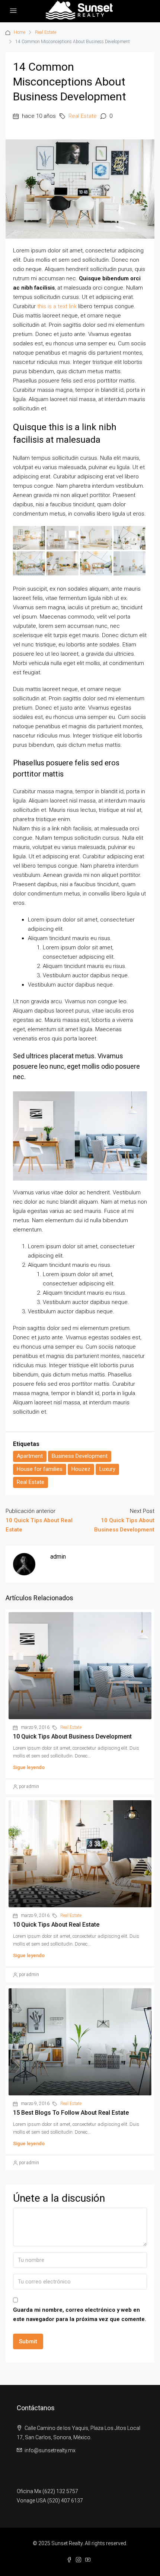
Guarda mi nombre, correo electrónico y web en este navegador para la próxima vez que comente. (80, 2314)
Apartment (30, 1456)
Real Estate (46, 32)
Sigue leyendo (29, 1767)
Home (20, 32)
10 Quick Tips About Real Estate (56, 1925)
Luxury (107, 1469)
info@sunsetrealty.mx (50, 2450)
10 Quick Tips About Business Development (72, 1736)
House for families (40, 1469)
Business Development (80, 1456)
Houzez (81, 1469)
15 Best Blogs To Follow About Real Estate (71, 2113)
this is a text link (57, 306)
